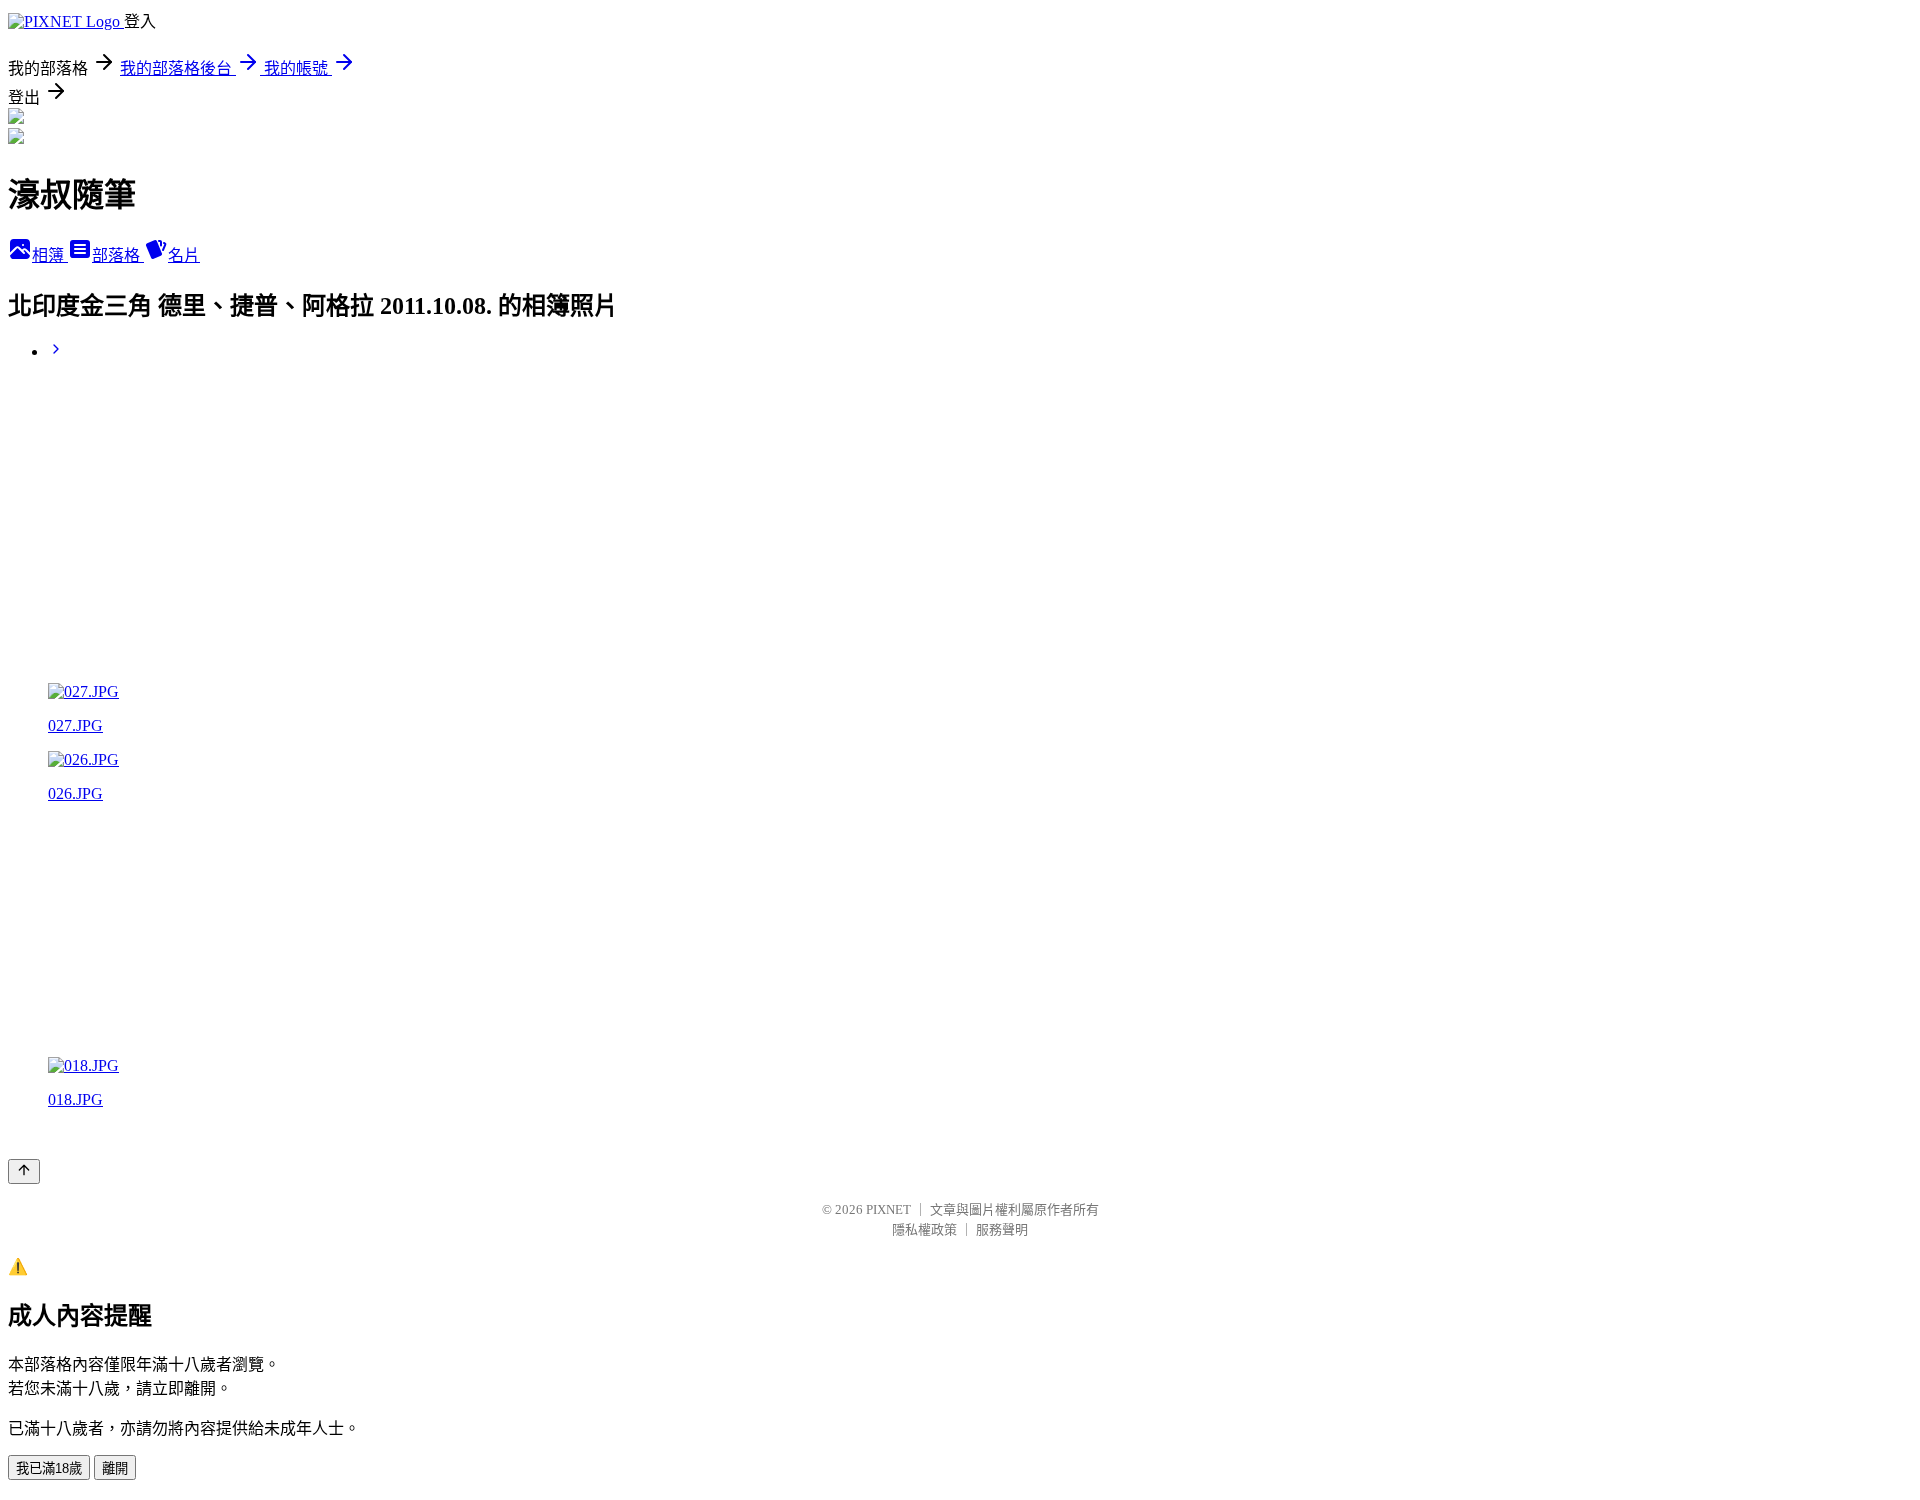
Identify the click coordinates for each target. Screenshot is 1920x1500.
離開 (115, 1468)
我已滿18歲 (49, 1468)
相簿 (50, 255)
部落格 (118, 255)
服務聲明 (1002, 1229)
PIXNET (888, 1209)
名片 (184, 255)
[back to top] (24, 1171)
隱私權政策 (924, 1229)
